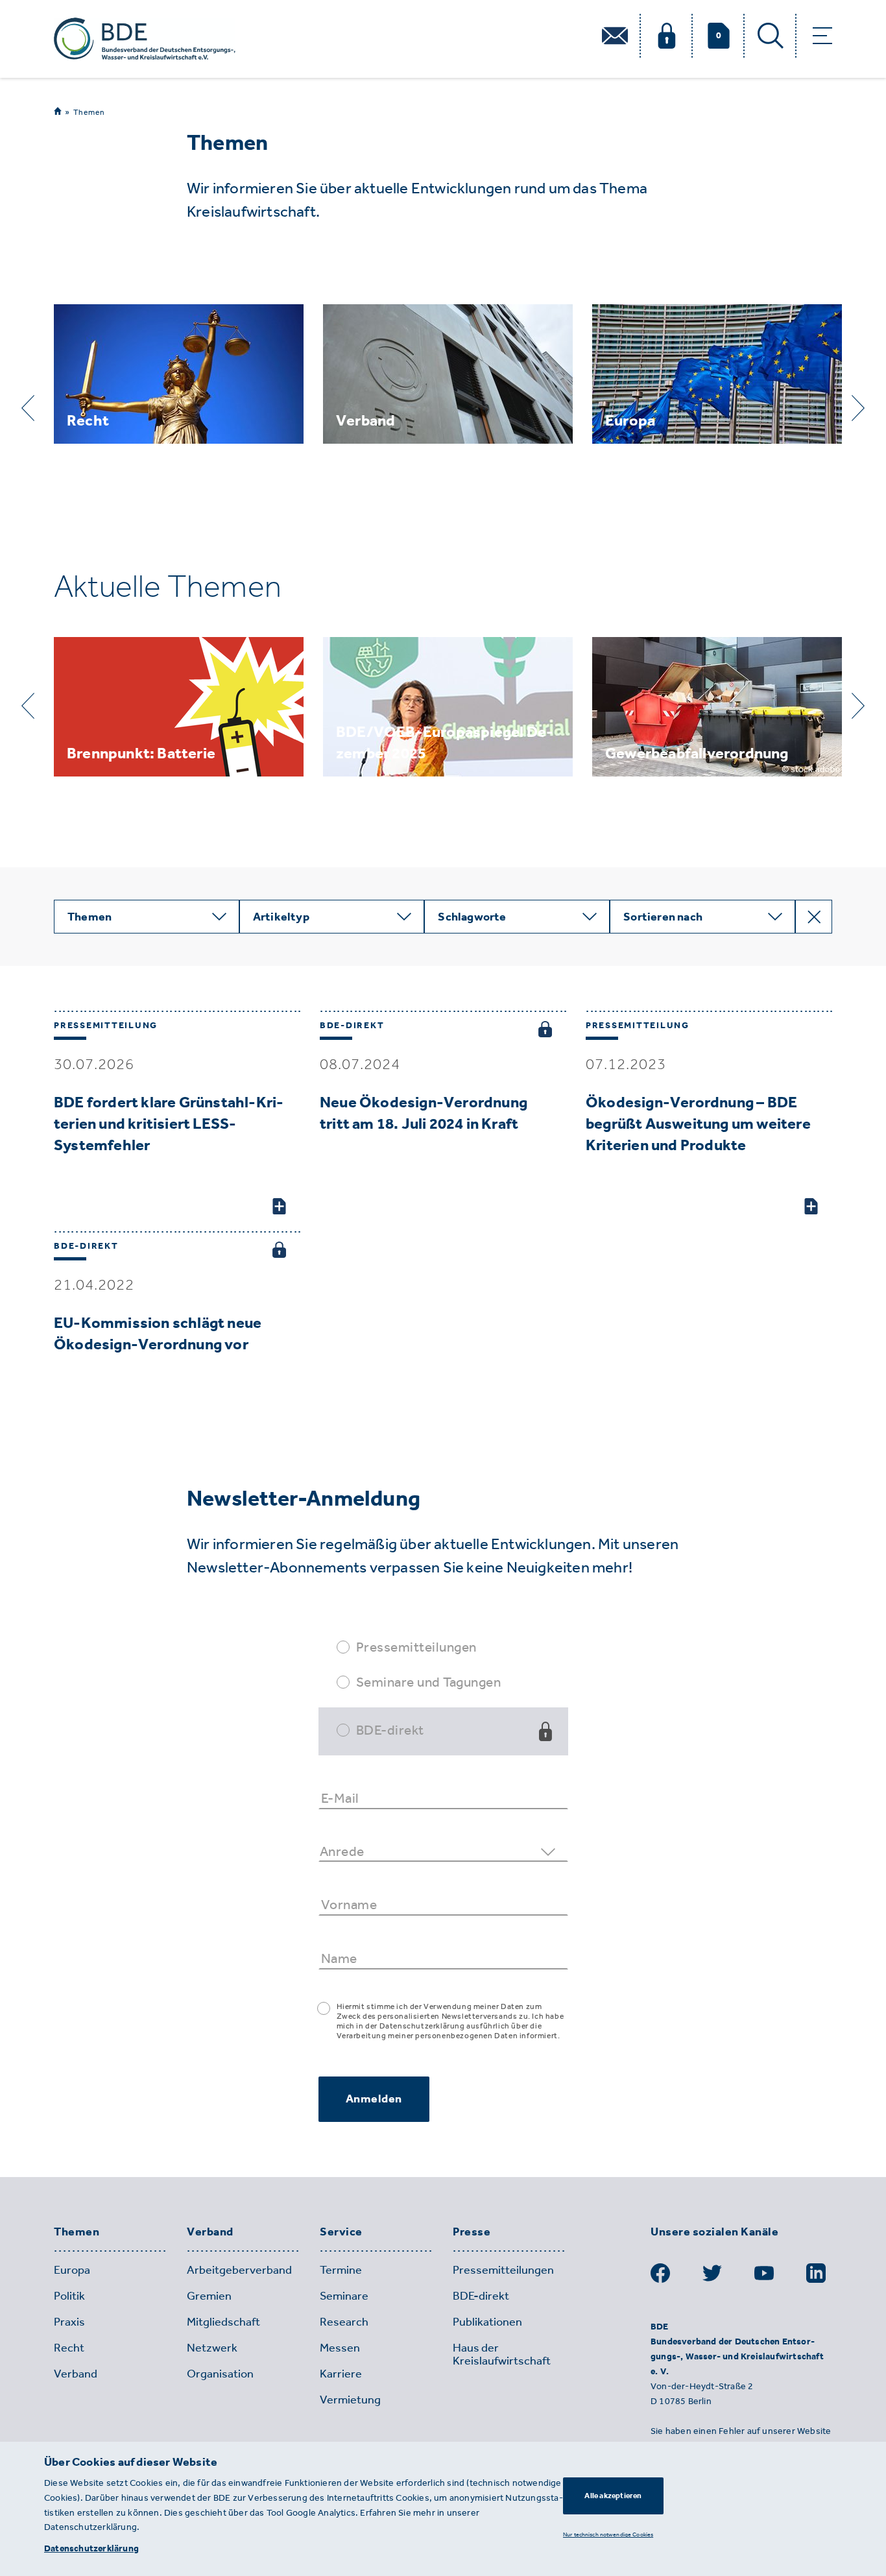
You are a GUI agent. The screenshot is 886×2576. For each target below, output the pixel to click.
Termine (341, 2270)
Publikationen (487, 2322)
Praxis (69, 2322)
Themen (89, 112)
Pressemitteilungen (416, 1647)
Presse (472, 2232)
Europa (72, 2270)
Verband (210, 2232)
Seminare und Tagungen (429, 1682)
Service (341, 2232)
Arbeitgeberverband (239, 2270)
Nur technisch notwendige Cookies (608, 2534)
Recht (69, 2348)
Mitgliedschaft (223, 2322)
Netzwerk (212, 2348)
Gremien (209, 2296)
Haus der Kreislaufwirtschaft (502, 2354)
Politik (69, 2296)
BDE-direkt (390, 1730)
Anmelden (374, 2099)
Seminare (344, 2296)
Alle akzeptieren (613, 2496)
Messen (340, 2348)
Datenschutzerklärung (91, 2548)
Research (344, 2322)
